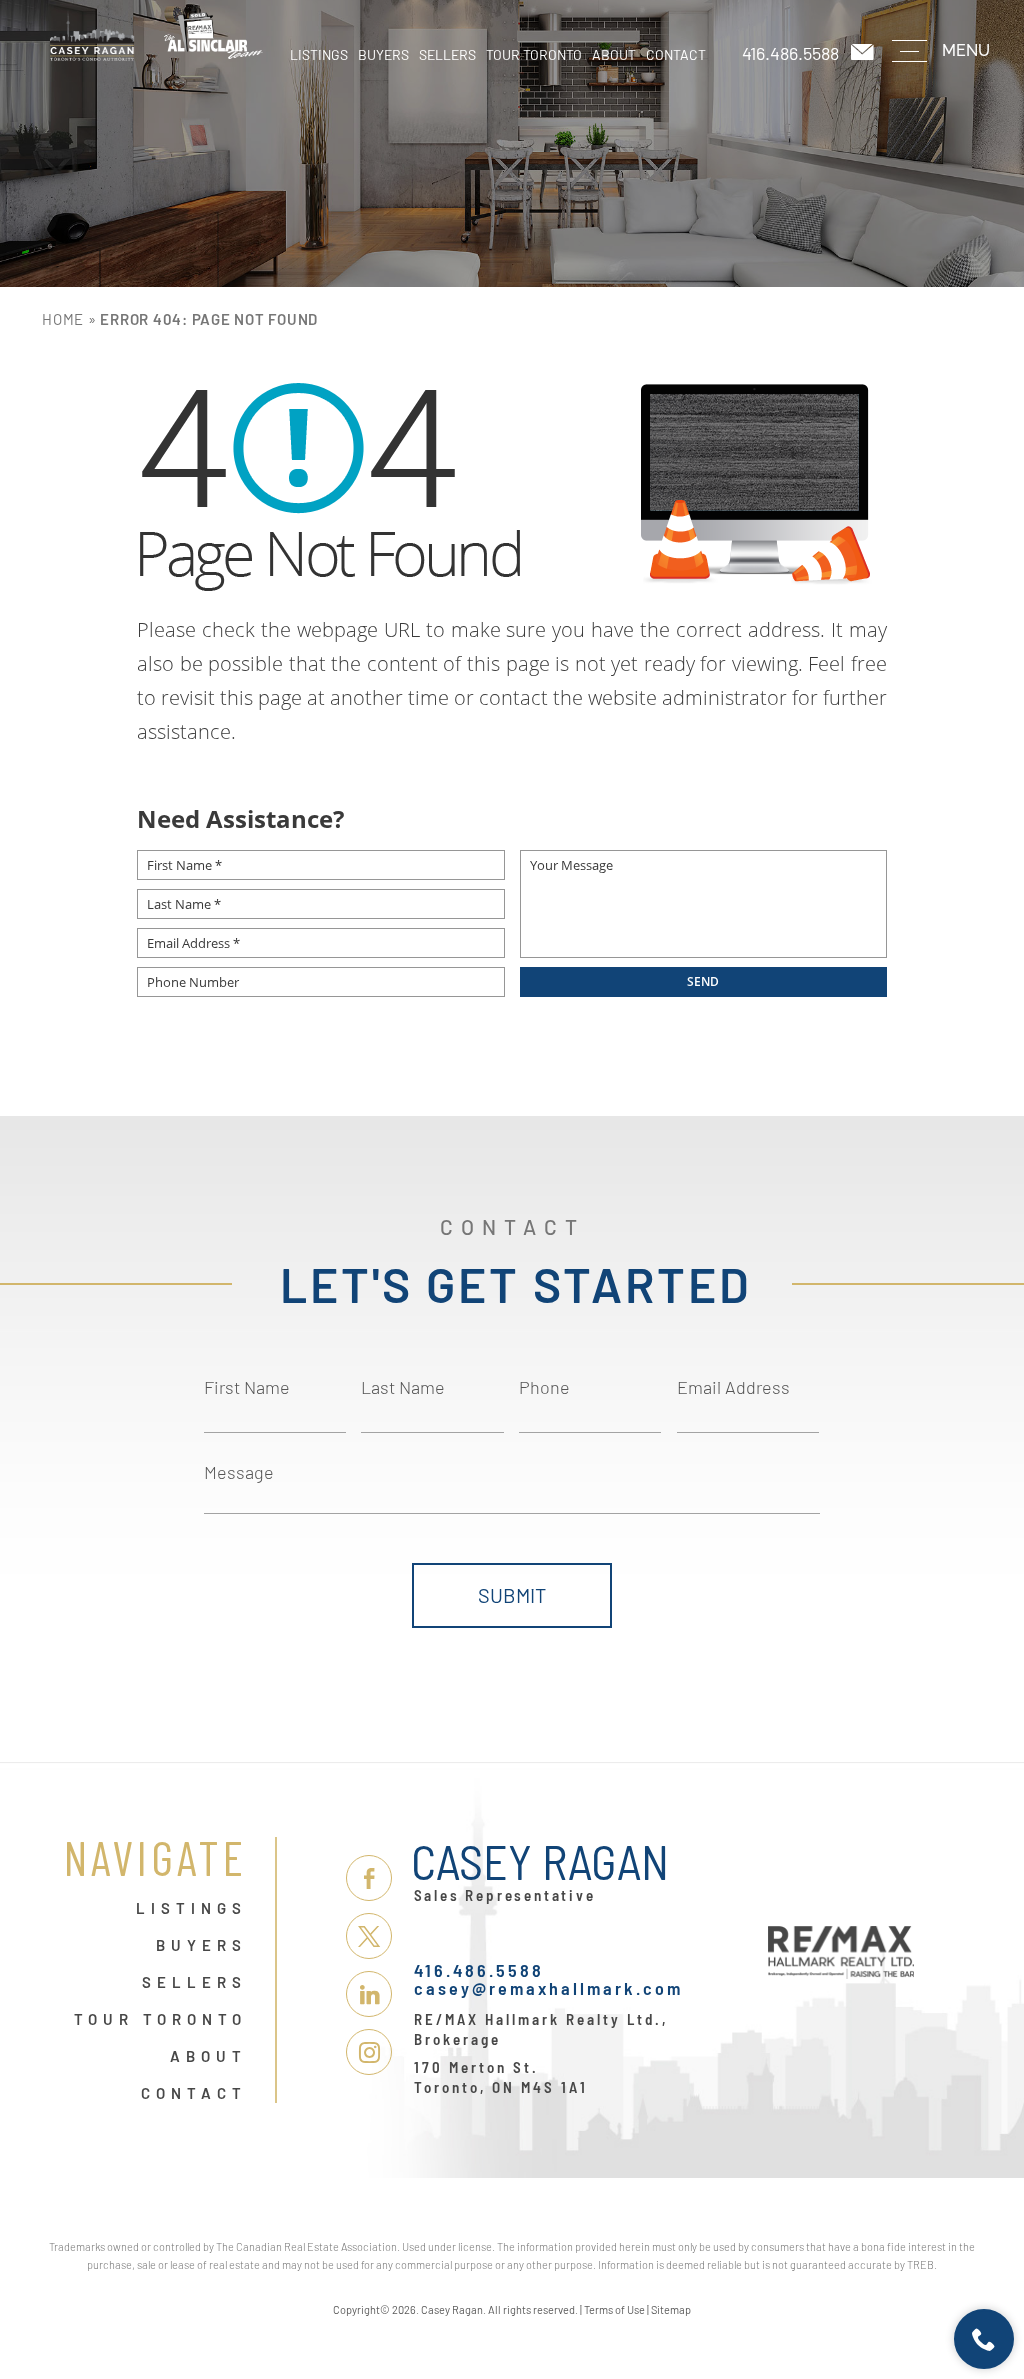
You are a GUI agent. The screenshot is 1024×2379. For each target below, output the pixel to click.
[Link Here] (156, 35)
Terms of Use (614, 2309)
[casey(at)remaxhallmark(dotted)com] (864, 52)
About (614, 54)
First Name (247, 1387)
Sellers (447, 54)
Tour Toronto (534, 54)
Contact (676, 54)
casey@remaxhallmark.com (548, 1988)
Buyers (383, 54)
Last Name (403, 1387)
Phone (544, 1387)
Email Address (733, 1387)
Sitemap (671, 2309)
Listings (319, 54)
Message (239, 1472)
